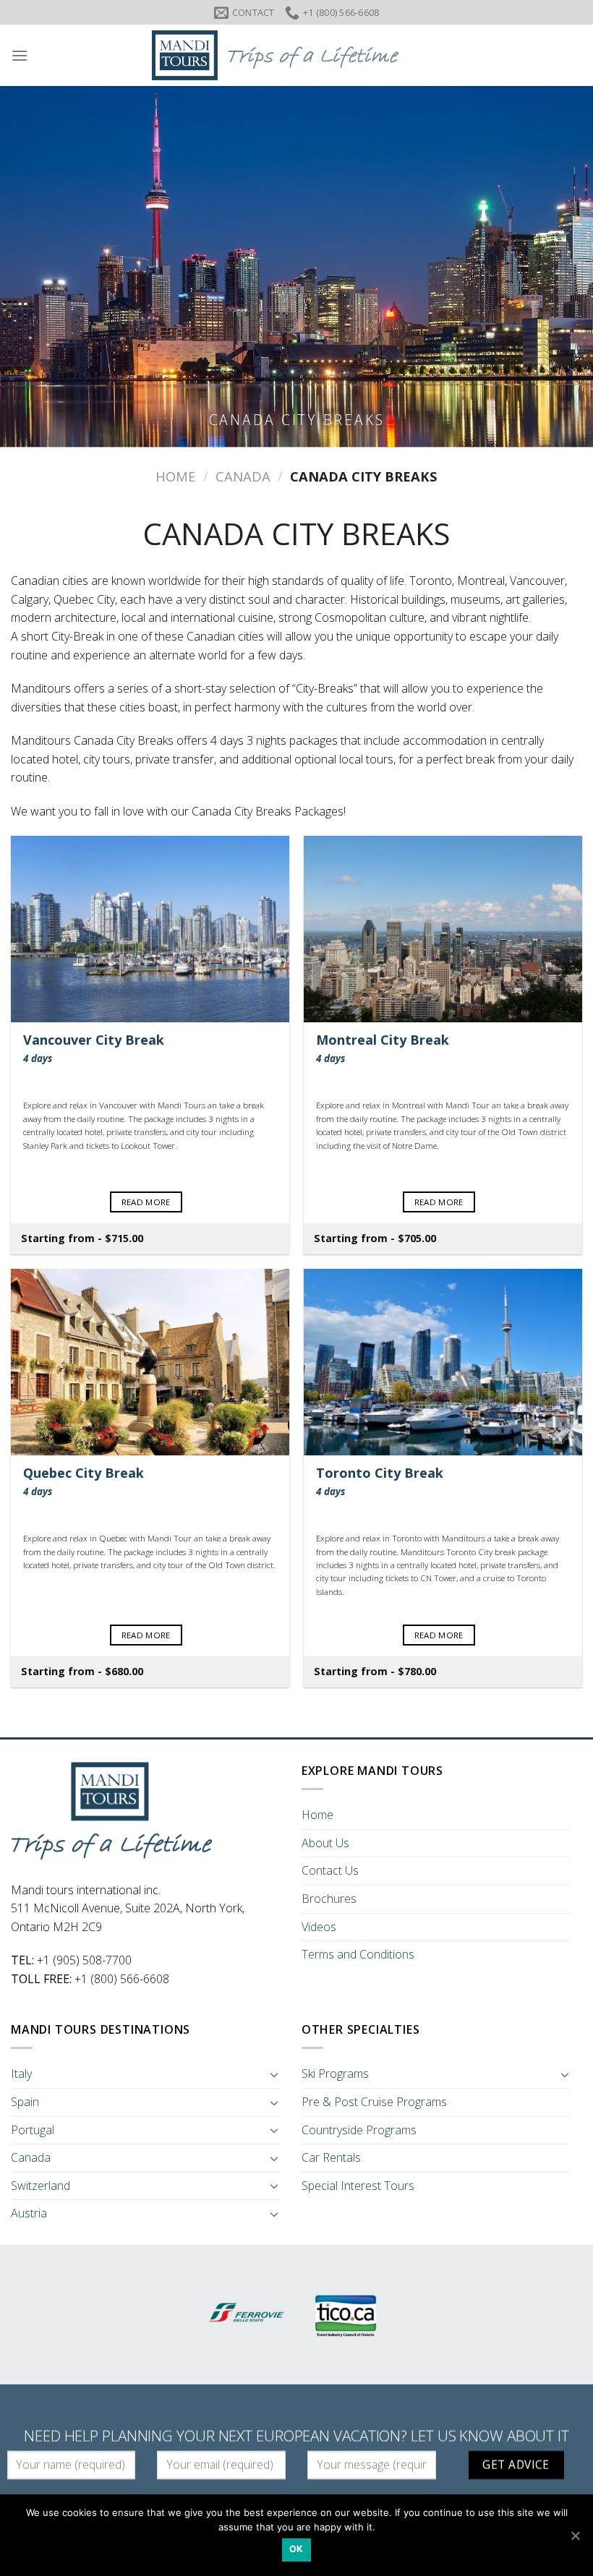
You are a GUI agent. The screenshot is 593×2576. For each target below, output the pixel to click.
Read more (146, 1202)
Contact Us (330, 1870)
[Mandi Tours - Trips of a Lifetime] (296, 55)
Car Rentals (331, 2157)
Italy (21, 2074)
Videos (319, 1927)
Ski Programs (335, 2074)
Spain (25, 2102)
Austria (29, 2213)
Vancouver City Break (94, 1048)
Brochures (329, 1899)
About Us (325, 1843)
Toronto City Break (380, 1481)
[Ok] (575, 2536)
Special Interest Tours (358, 2186)
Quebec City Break (84, 1481)
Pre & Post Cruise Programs (374, 2102)
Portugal (33, 2130)
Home (175, 476)
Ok (296, 2549)
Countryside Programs (359, 2130)
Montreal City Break (383, 1048)
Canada (243, 476)
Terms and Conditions (358, 1954)
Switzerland (40, 2186)
